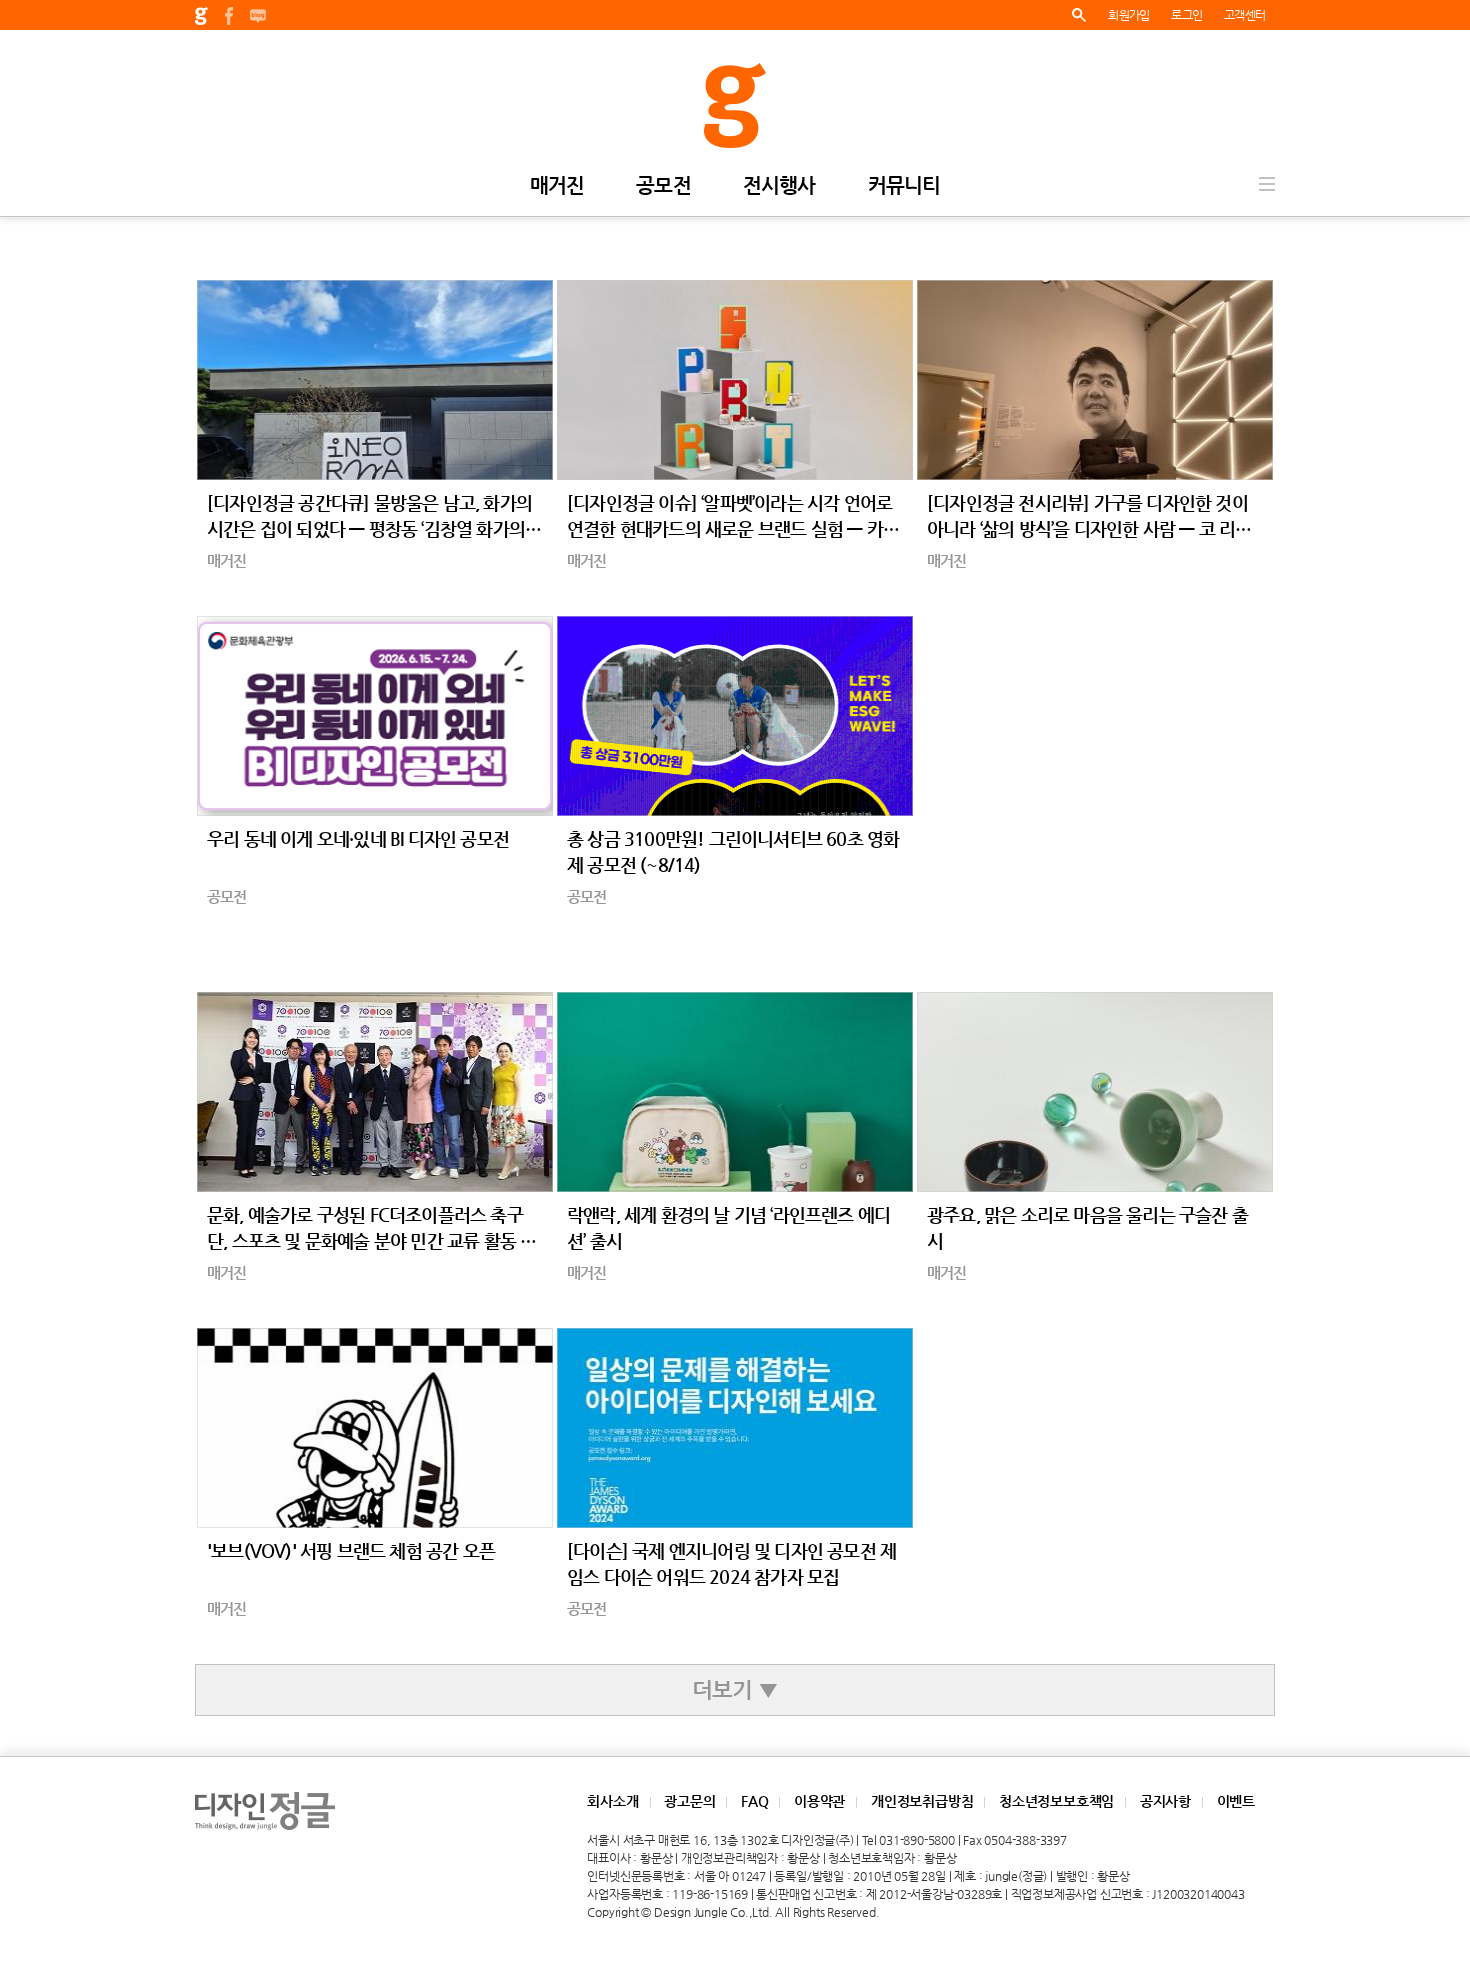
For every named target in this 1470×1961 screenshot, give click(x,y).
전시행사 (779, 186)
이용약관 (819, 1801)
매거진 (557, 186)
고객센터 (1244, 15)
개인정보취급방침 (922, 1801)
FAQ (754, 1801)
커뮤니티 (904, 186)
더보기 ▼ (735, 1689)
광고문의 (689, 1801)
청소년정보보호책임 (1056, 1801)
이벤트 (1236, 1801)
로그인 (1186, 15)
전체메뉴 (1267, 184)
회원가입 (1128, 15)
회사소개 (612, 1801)
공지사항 (1165, 1801)
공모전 (663, 186)
